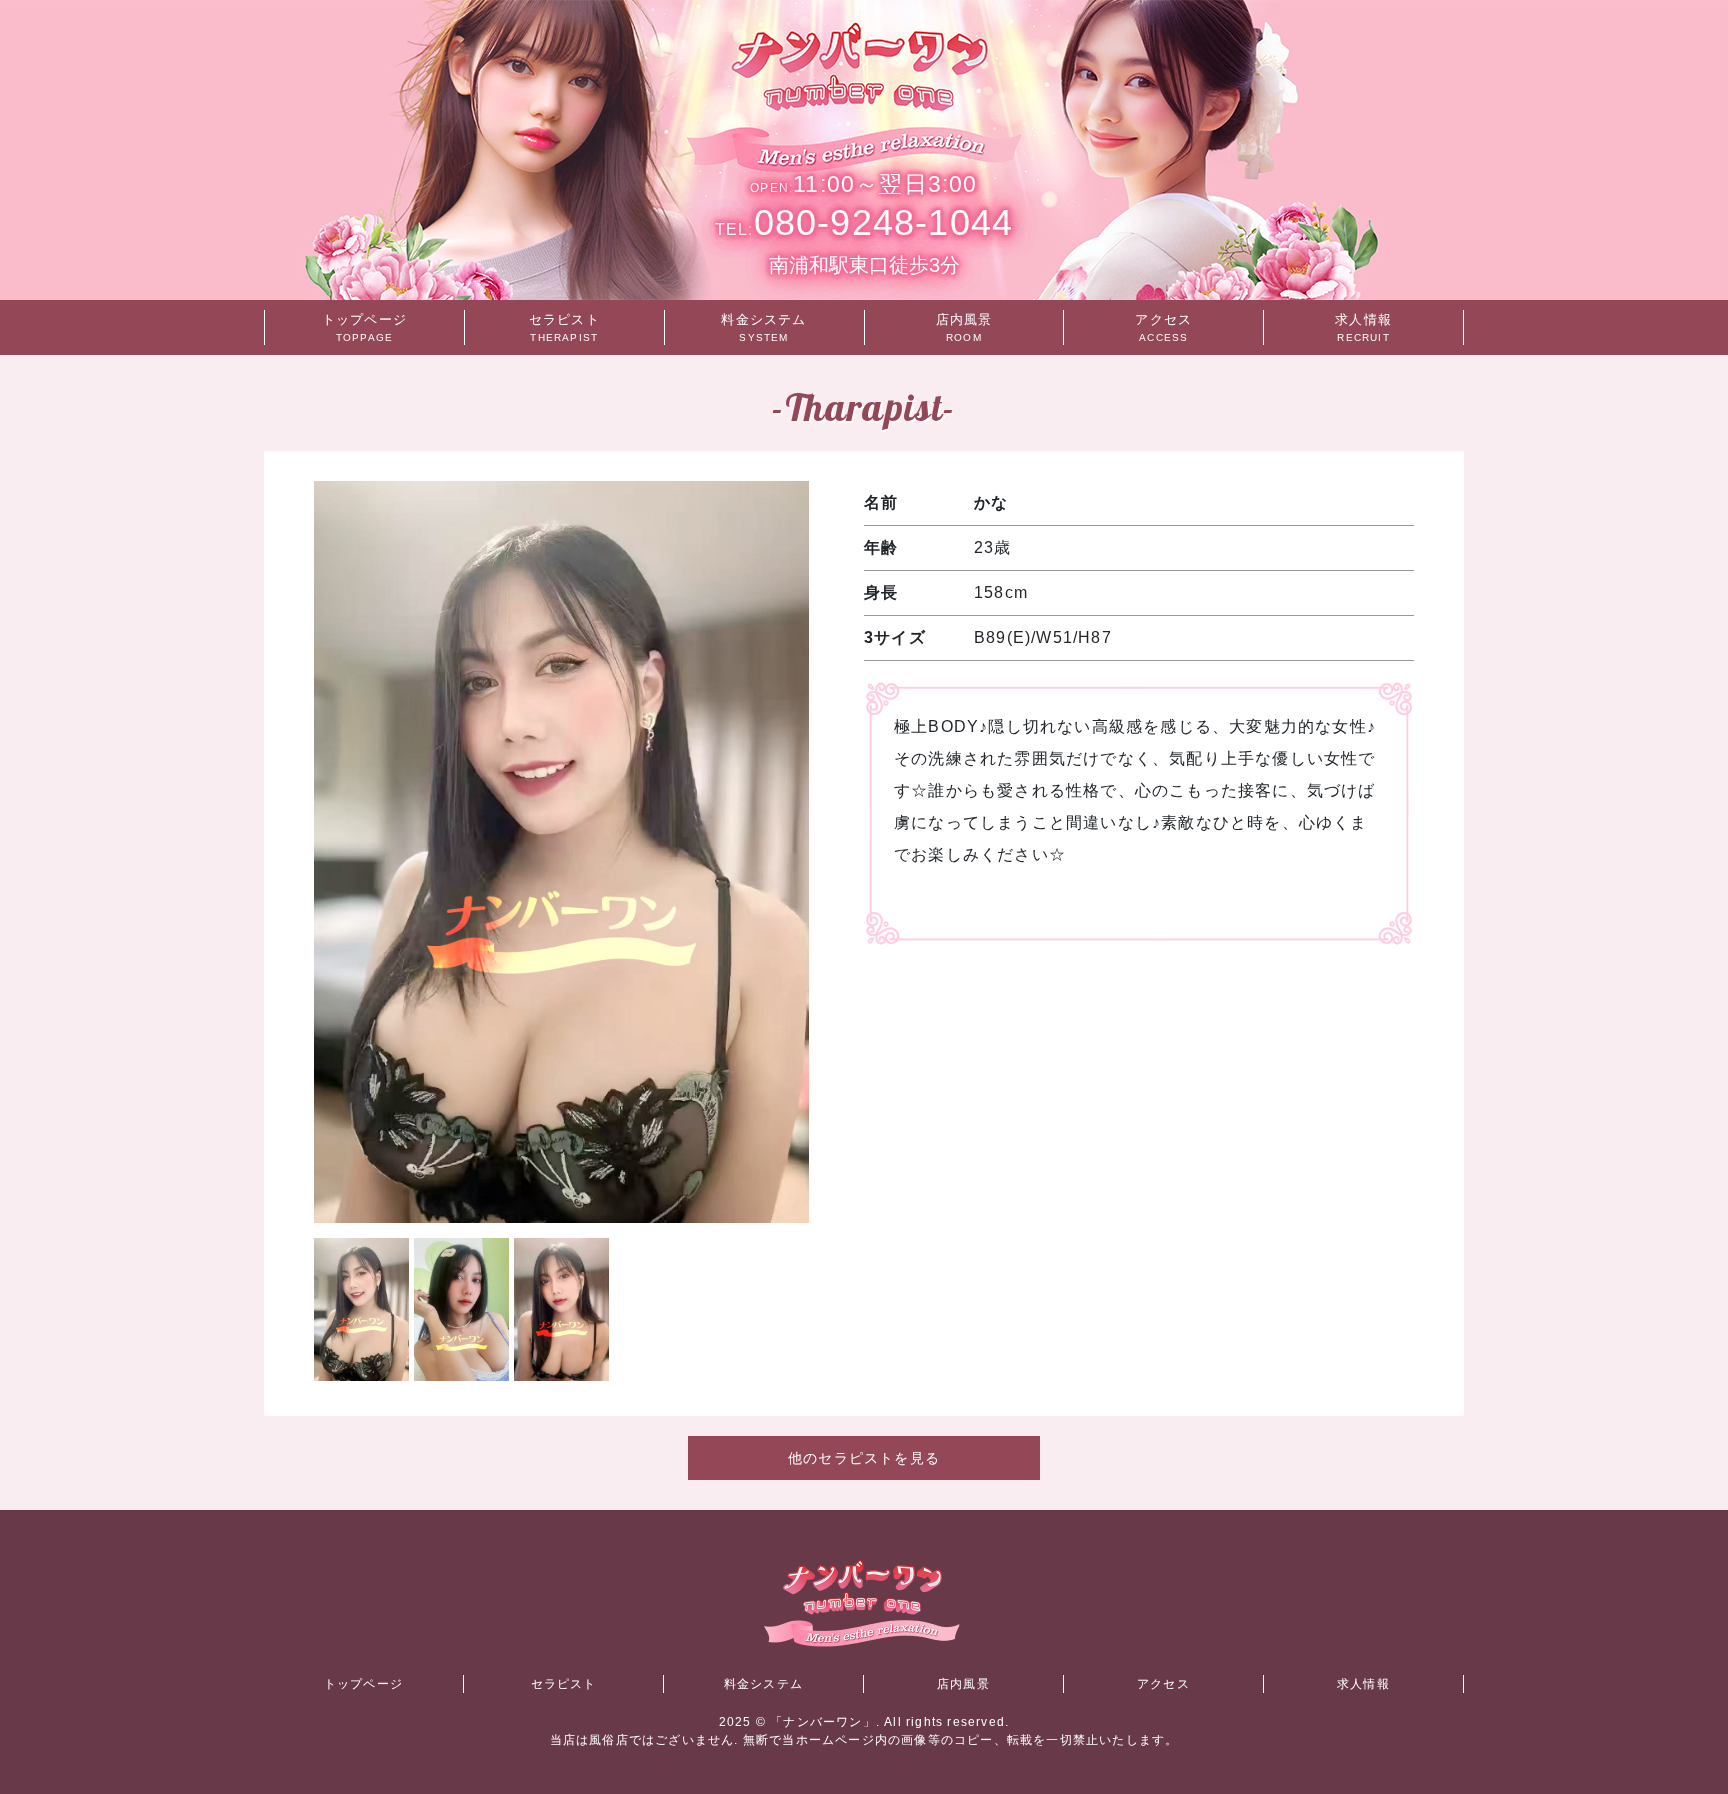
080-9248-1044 (864, 222)
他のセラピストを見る (864, 1458)
